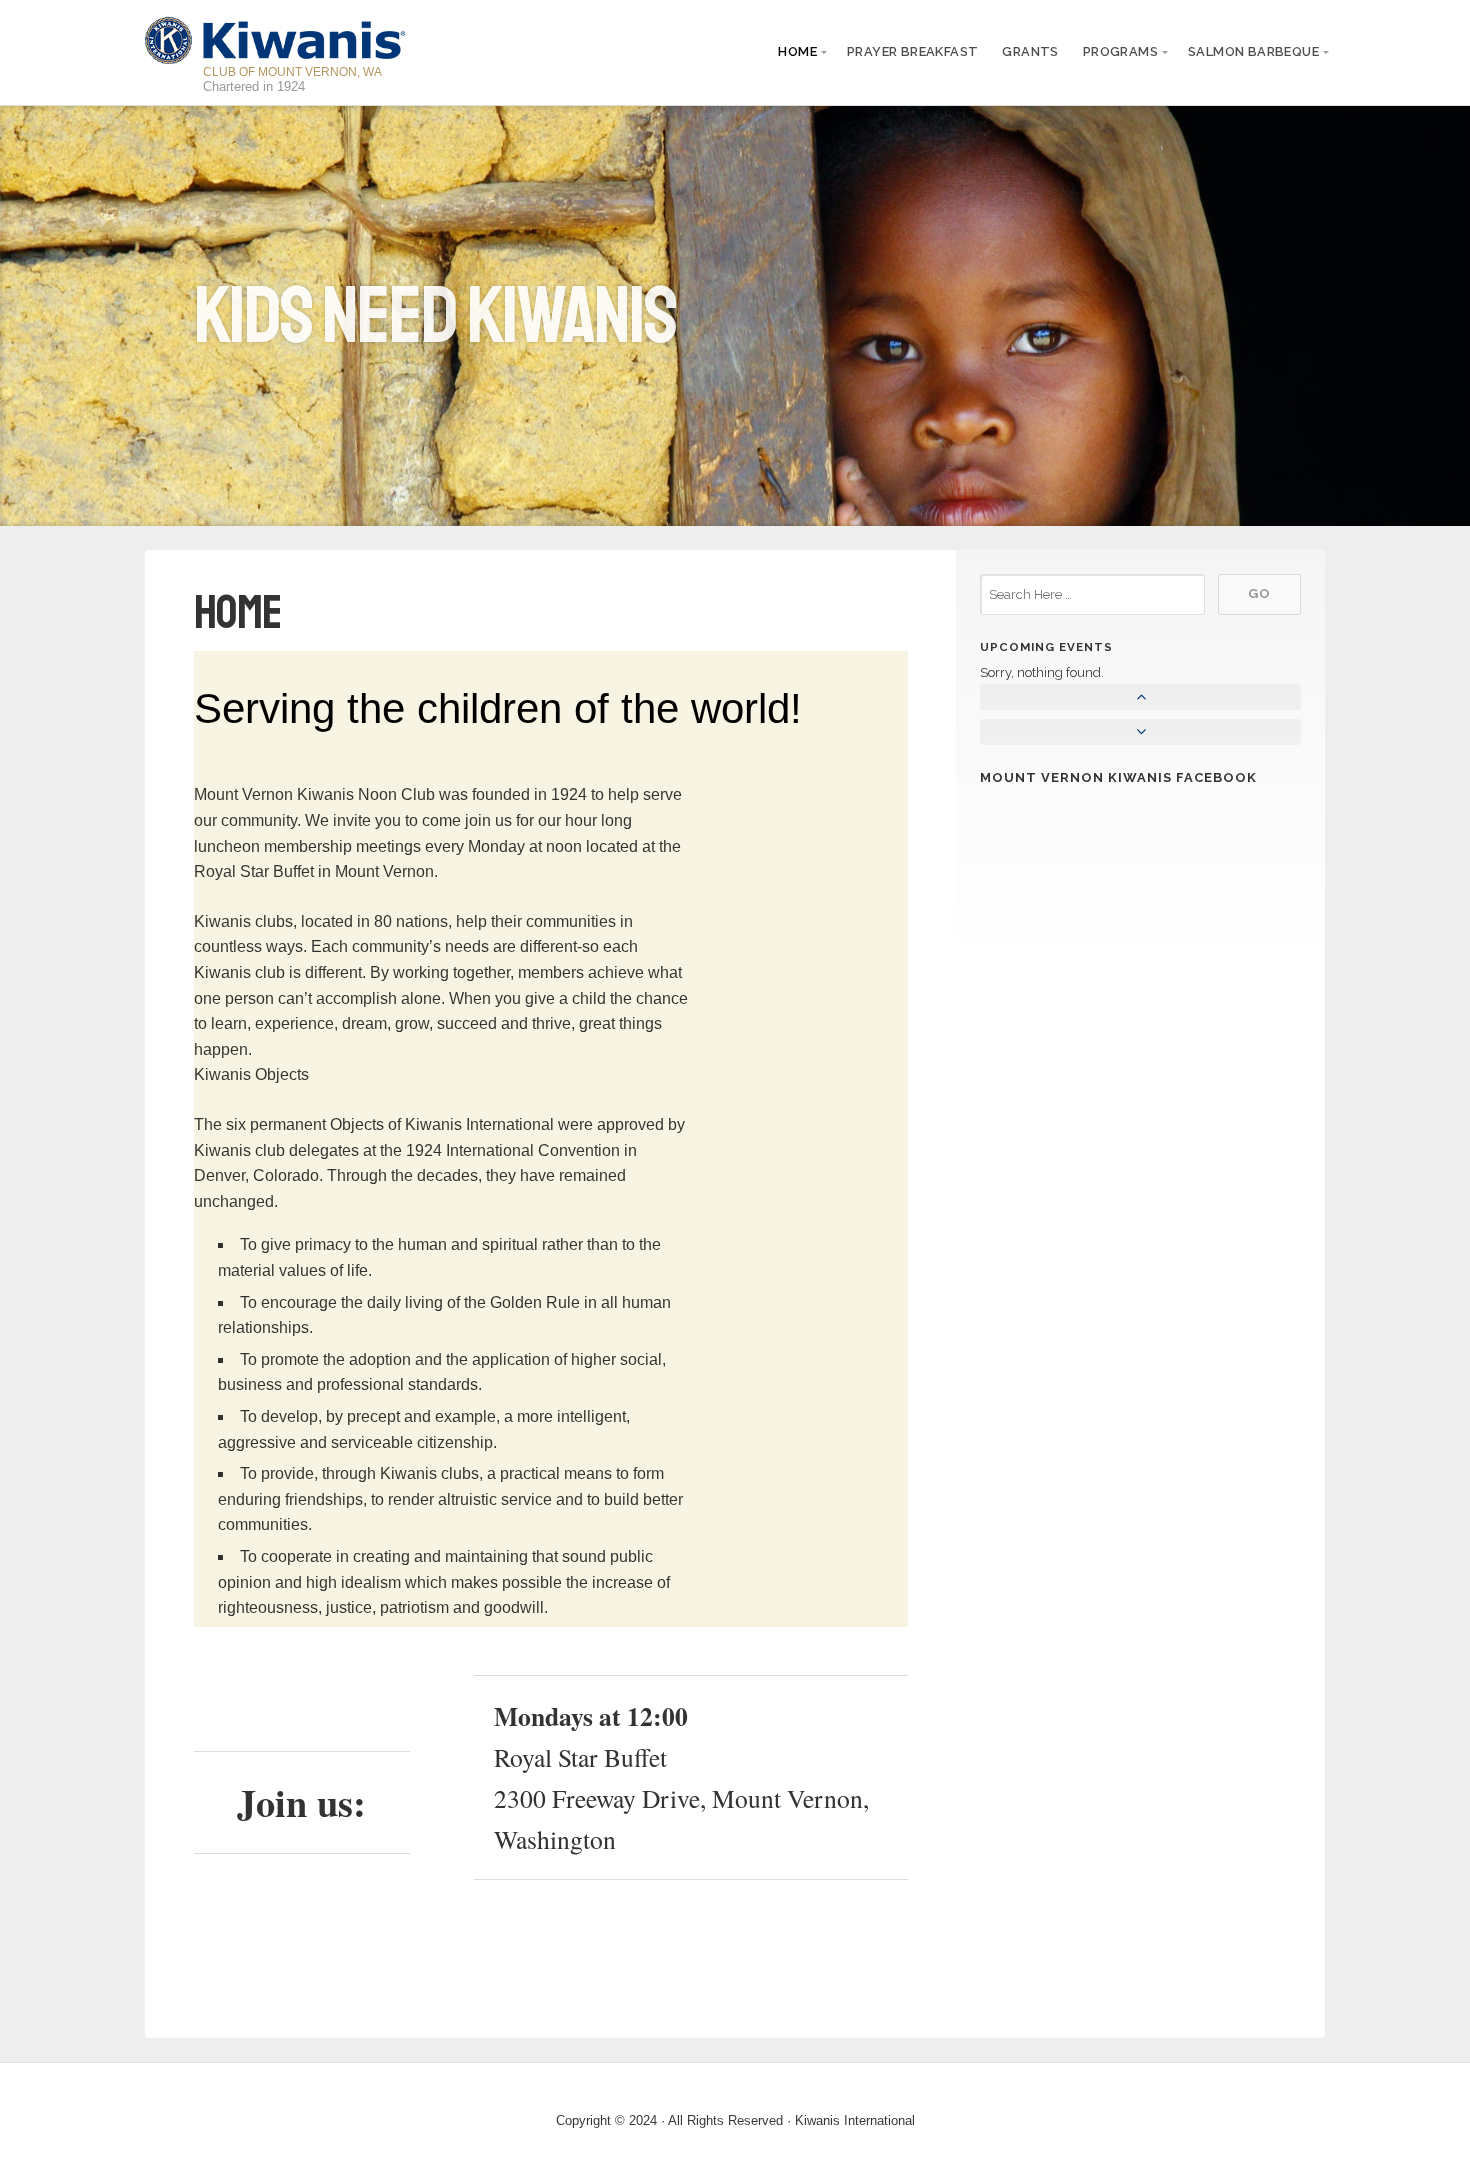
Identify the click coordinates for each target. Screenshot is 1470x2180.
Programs (1120, 51)
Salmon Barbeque (1253, 51)
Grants (1030, 51)
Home (797, 51)
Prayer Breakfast (912, 51)
